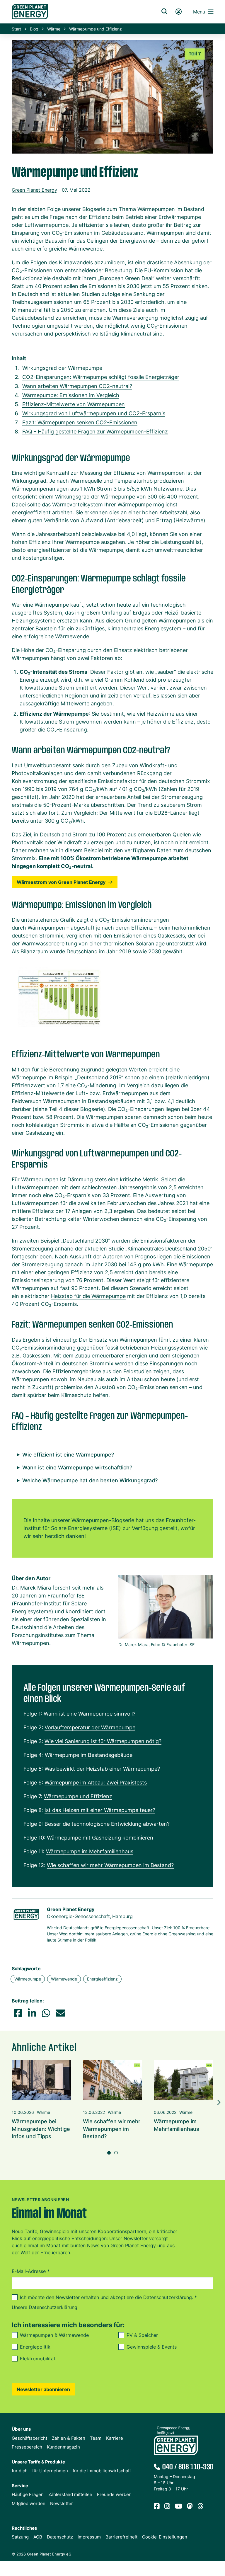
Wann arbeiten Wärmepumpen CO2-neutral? (77, 386)
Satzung (20, 2537)
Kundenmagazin (63, 2447)
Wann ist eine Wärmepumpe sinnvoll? (90, 1714)
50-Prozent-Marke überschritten (84, 805)
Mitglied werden (29, 2503)
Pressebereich (27, 2447)
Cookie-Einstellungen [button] (165, 2537)
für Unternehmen (50, 2471)
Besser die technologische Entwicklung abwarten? (107, 1824)
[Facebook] (157, 2506)
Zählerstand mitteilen (70, 2494)
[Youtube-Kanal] (179, 2506)
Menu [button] (199, 12)
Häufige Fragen (28, 2494)
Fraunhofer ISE (66, 1596)
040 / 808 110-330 (188, 2467)
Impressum (89, 2537)
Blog (34, 29)
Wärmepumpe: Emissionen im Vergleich (71, 395)
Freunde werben (114, 2494)
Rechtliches (24, 2528)
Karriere (115, 2438)
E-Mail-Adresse (31, 2271)
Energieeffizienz (102, 1979)
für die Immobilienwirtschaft (102, 2471)
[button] (18, 2013)
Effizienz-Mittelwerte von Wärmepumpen (74, 404)
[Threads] (200, 2506)
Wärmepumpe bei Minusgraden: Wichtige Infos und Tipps (41, 2129)
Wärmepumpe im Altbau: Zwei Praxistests (96, 1783)
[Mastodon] (190, 2506)
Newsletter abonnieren (43, 2389)
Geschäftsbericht (29, 2438)
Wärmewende (64, 1979)
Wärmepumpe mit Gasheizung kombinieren (100, 1838)
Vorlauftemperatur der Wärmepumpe (90, 1727)
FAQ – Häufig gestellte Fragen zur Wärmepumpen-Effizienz (95, 432)
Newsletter (62, 2503)
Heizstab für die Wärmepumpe (88, 1296)
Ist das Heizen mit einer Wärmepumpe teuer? (100, 1810)
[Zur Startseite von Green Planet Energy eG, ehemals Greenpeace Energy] (79, 12)
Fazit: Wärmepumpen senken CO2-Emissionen (80, 422)
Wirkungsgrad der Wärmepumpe (62, 368)
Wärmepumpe (28, 1979)
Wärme (54, 29)
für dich (20, 2471)
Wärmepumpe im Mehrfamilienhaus (90, 1851)
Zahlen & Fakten (69, 2438)
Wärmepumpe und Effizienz (78, 1796)
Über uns (21, 2429)
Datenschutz (60, 2537)
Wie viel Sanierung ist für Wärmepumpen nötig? (103, 1741)
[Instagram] (167, 2506)
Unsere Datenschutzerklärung (45, 2307)
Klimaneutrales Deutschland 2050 (169, 1249)
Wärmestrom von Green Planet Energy (61, 882)
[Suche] (164, 12)
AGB (38, 2537)
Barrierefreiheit (121, 2537)
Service (20, 2486)
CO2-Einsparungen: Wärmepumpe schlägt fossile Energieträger (101, 377)
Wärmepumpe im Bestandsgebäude (89, 1755)
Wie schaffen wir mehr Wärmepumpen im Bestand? (110, 1865)
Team (96, 2438)
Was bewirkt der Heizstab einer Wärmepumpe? (102, 1769)
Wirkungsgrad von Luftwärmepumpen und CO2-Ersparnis (94, 413)
